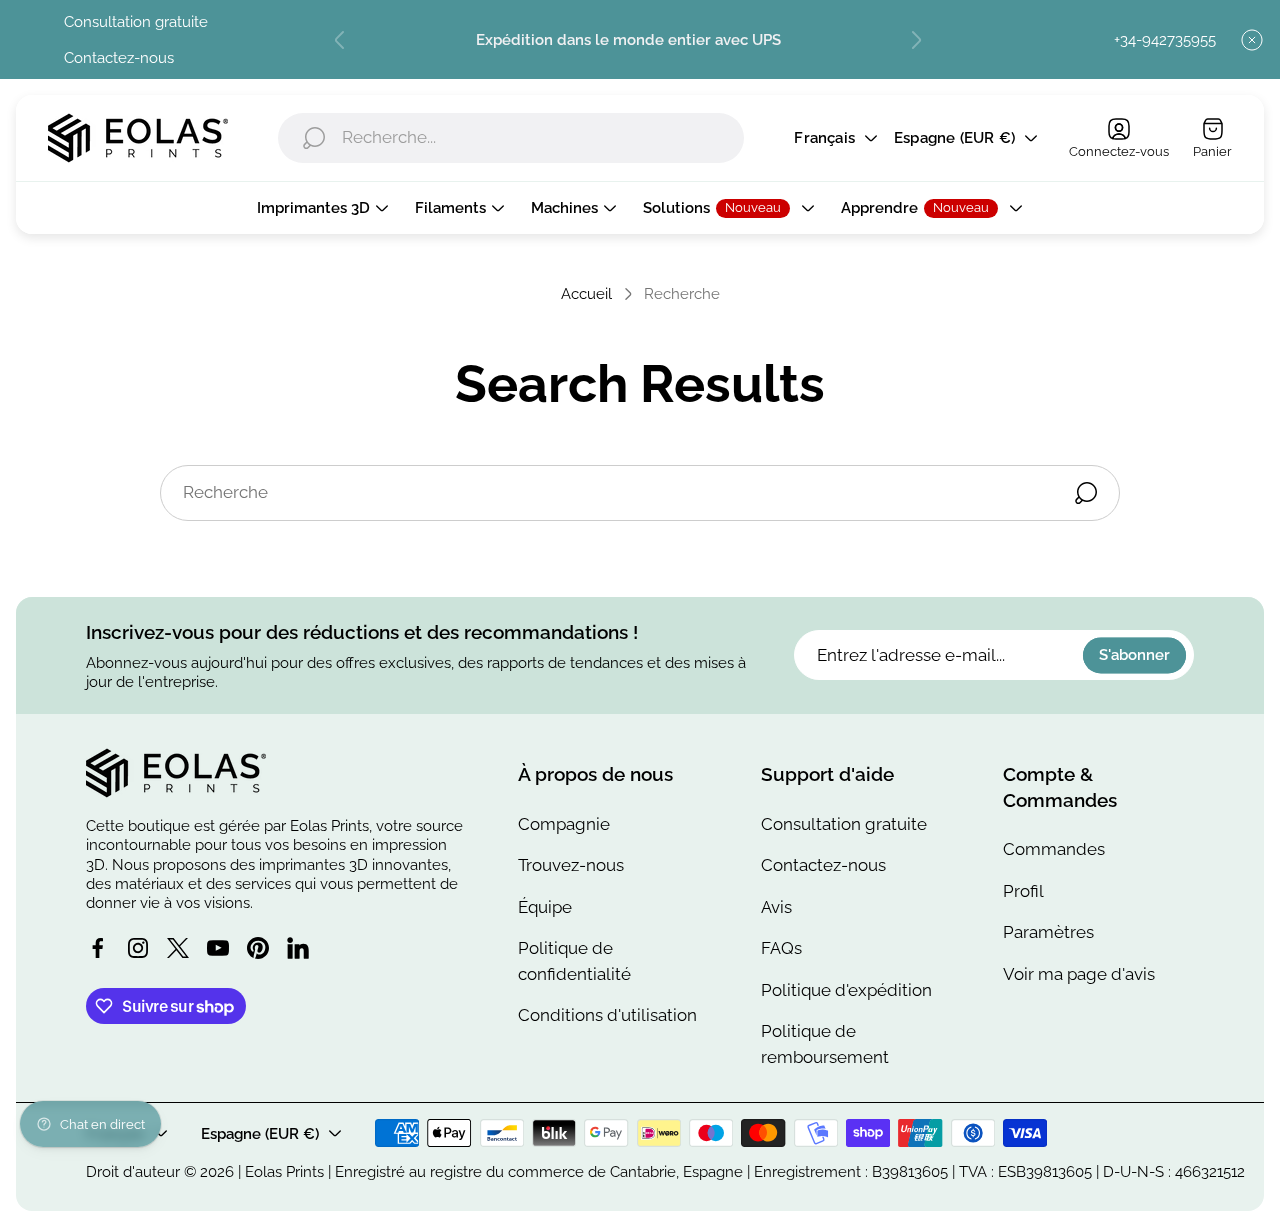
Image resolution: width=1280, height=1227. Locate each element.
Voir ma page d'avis (1079, 974)
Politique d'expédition (846, 990)
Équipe (545, 907)
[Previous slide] (340, 40)
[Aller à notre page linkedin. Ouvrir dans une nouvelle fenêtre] (298, 948)
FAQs (781, 948)
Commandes (1054, 849)
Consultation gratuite (136, 21)
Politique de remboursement (825, 1044)
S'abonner (1134, 655)
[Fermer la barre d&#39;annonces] (1252, 40)
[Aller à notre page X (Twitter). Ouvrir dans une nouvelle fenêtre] (178, 948)
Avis (776, 907)
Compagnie (564, 824)
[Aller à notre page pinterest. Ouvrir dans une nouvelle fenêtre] (258, 948)
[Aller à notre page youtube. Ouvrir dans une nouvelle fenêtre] (218, 948)
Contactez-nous (119, 57)
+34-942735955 (1165, 39)
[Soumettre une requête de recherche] (1086, 493)
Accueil (586, 293)
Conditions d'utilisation (607, 1015)
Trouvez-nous (571, 865)
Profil (1023, 891)
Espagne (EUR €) (954, 138)
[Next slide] (916, 40)
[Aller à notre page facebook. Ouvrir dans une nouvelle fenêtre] (98, 948)
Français (824, 138)
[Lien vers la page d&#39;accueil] (176, 773)
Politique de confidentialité (574, 961)
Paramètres (1048, 932)
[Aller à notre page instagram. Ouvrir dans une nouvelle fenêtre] (138, 948)
